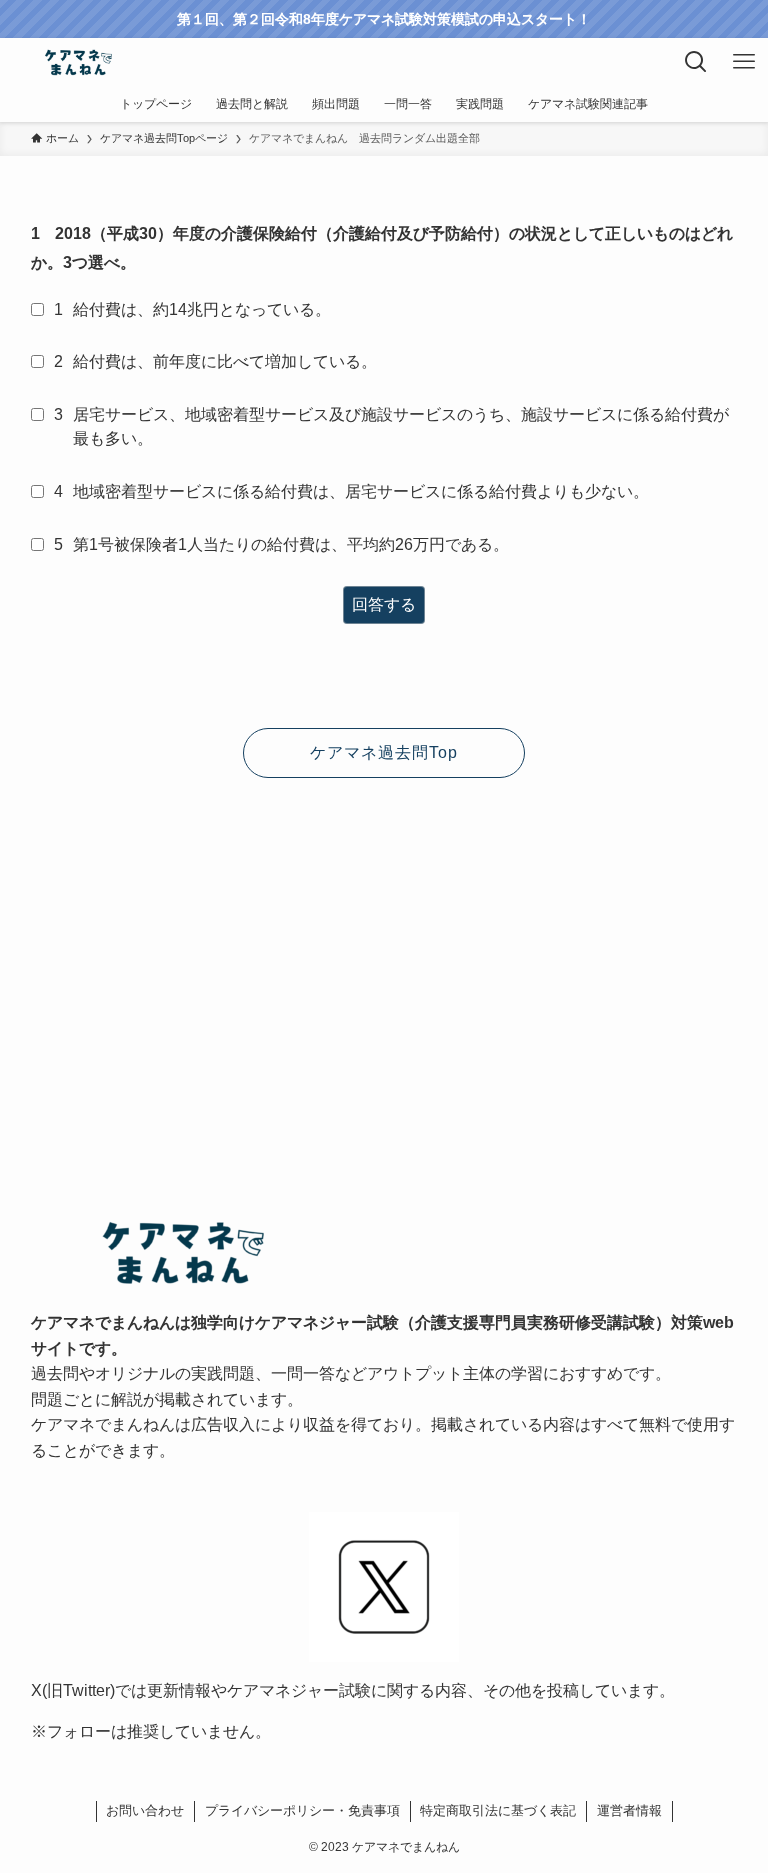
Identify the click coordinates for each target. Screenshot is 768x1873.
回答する (384, 604)
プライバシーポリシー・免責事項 (302, 1810)
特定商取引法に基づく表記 (498, 1810)
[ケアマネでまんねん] (77, 62)
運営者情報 (629, 1810)
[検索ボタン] (696, 62)
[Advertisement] (384, 950)
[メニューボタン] (744, 62)
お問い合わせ (145, 1810)
